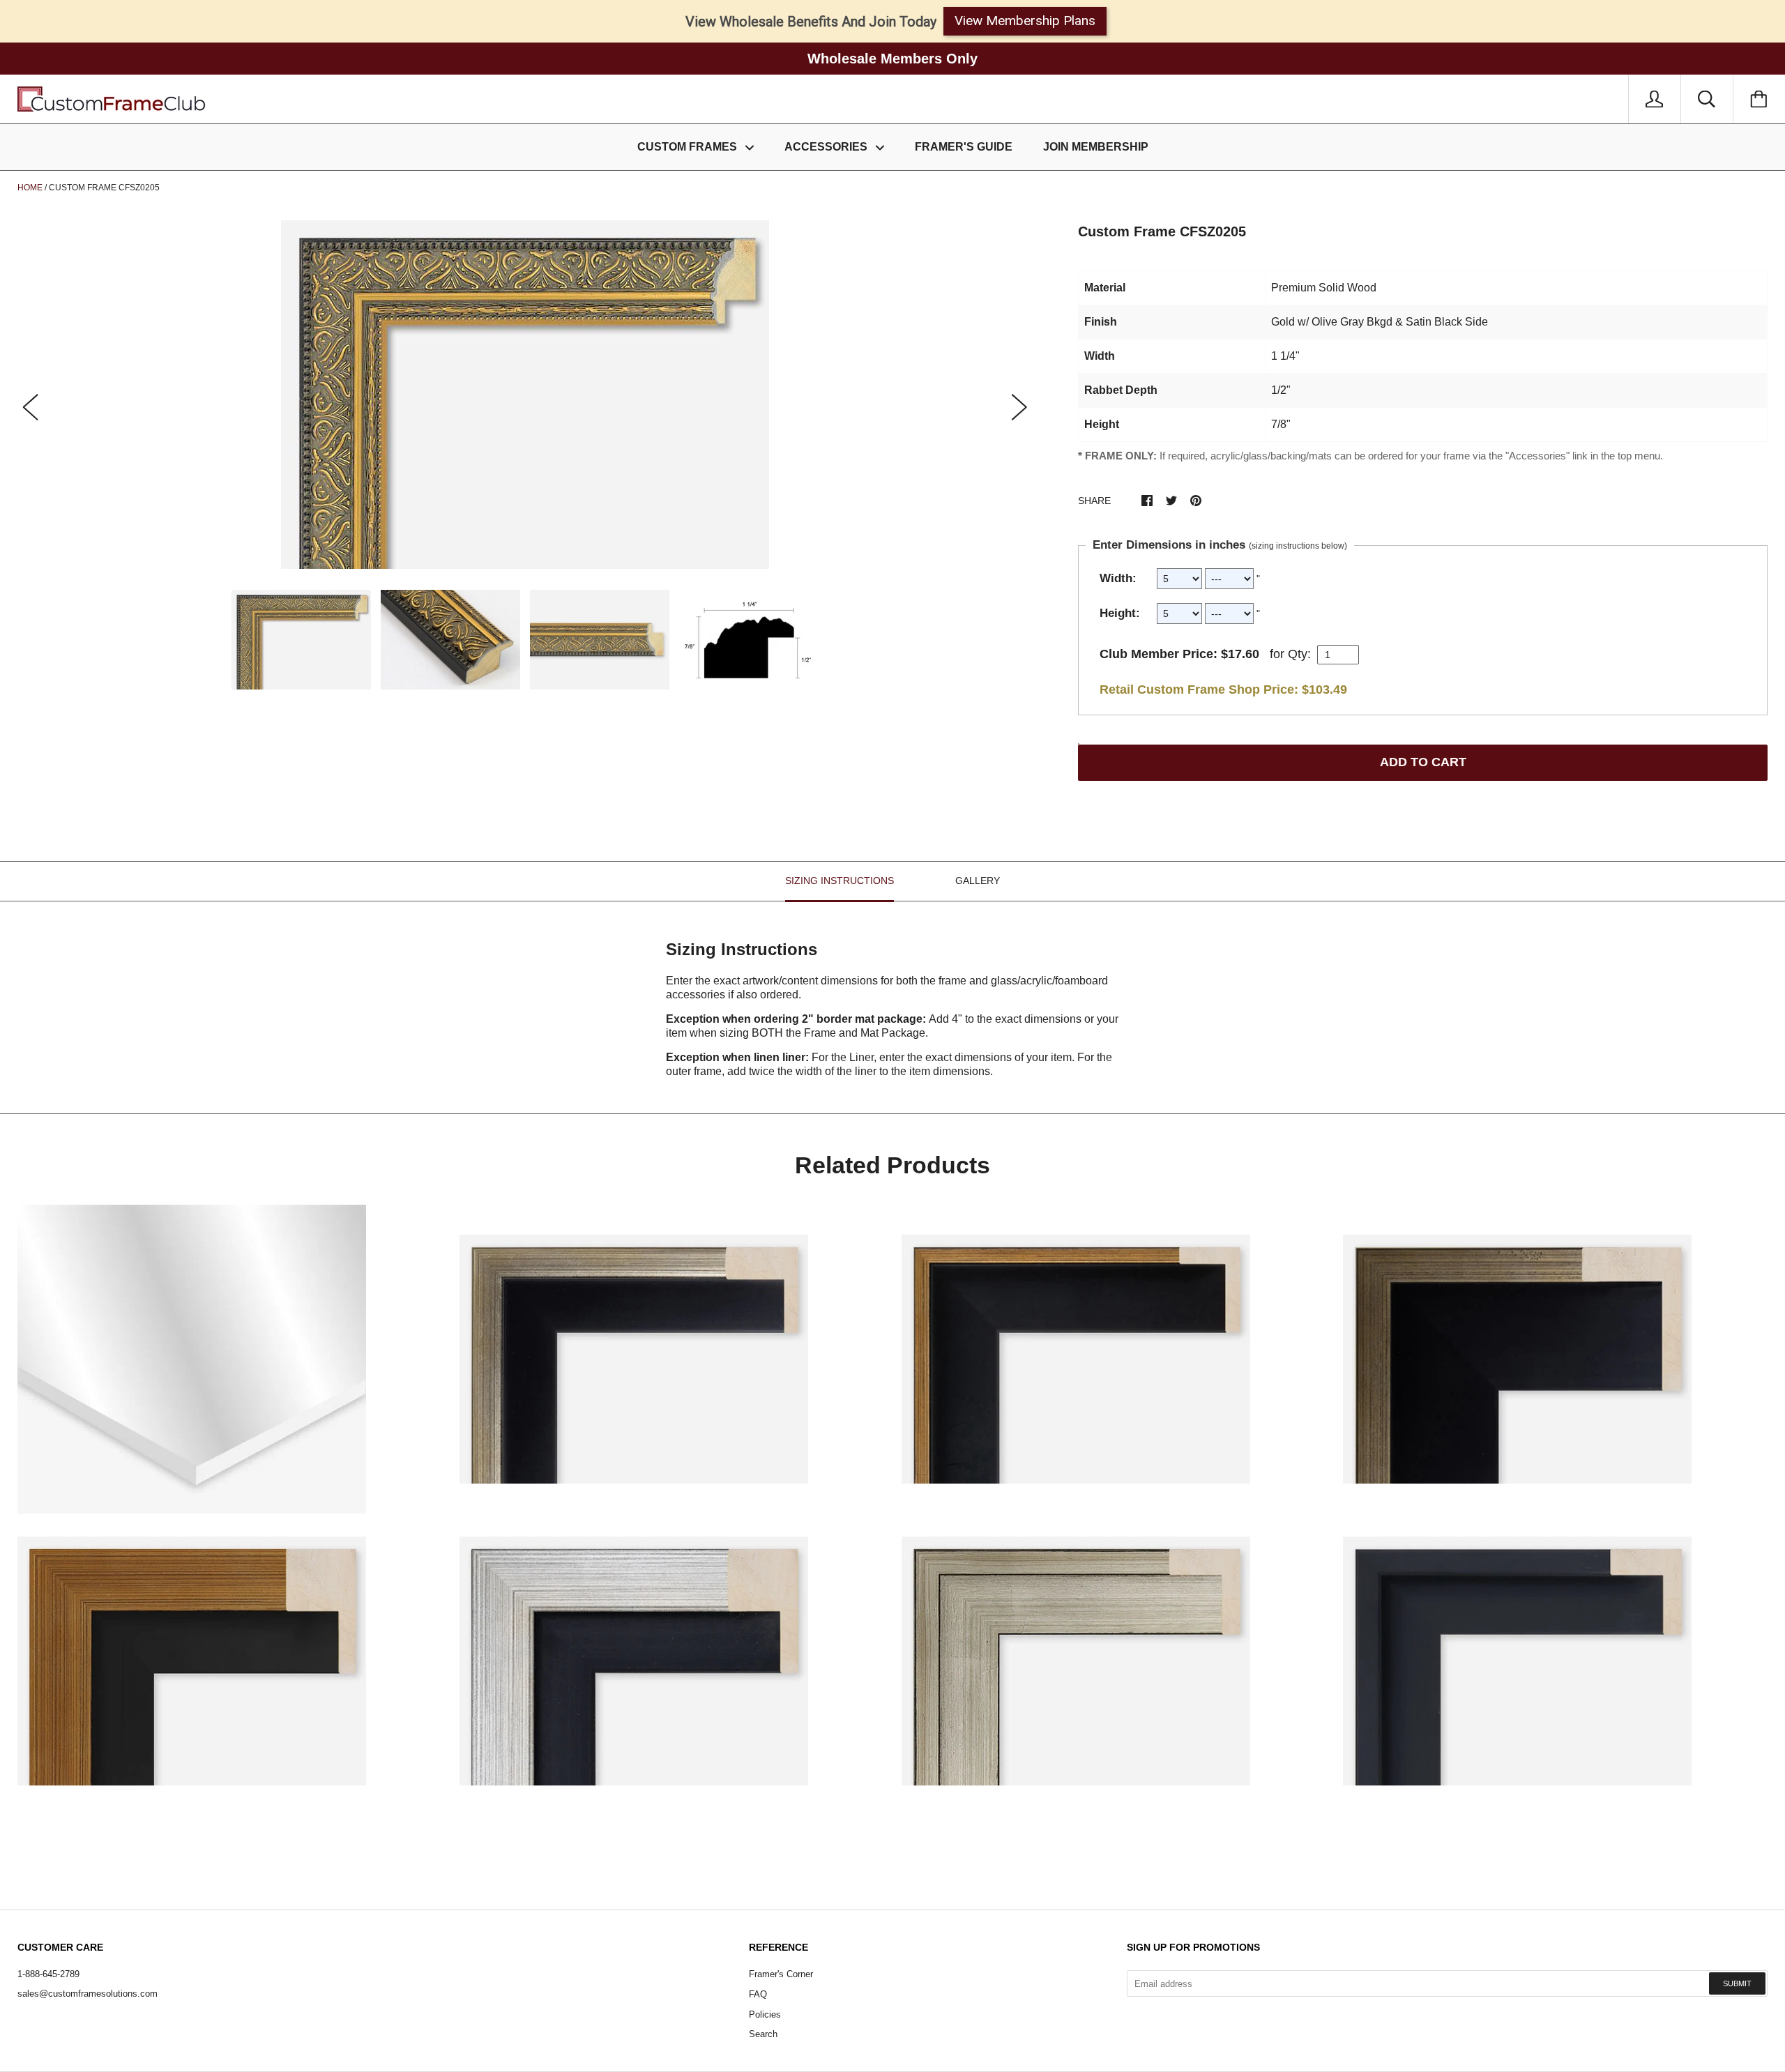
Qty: (1299, 654)
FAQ (758, 1994)
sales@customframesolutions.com (88, 1994)
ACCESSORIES (827, 147)
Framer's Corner (781, 1974)
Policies (765, 2014)
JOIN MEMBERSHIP (1096, 147)
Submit (1737, 1983)
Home (30, 188)
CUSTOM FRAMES (689, 147)
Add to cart (1423, 762)
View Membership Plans (1025, 21)
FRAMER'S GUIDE (964, 147)
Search (763, 2034)
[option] (525, 395)
